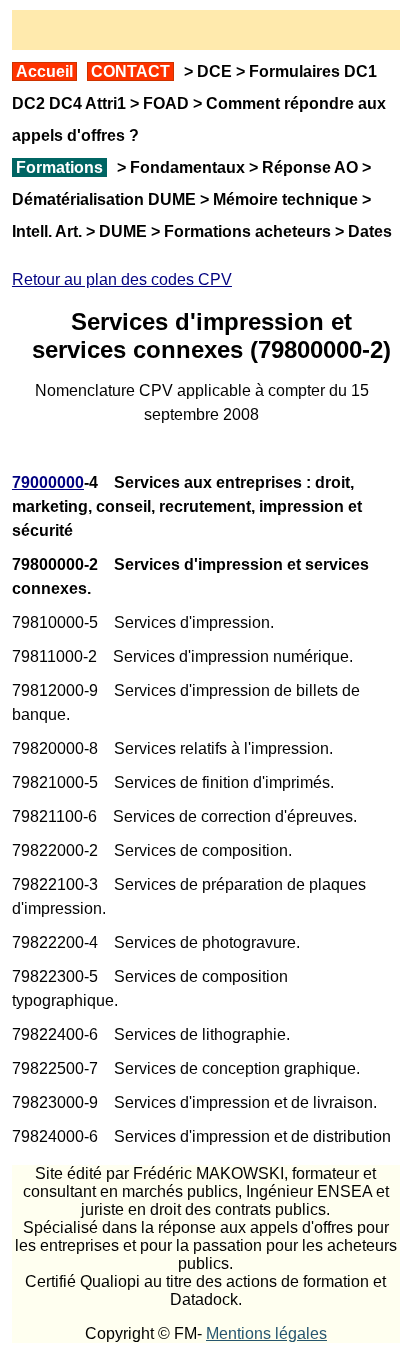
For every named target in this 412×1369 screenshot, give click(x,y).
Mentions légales (266, 1333)
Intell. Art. (47, 231)
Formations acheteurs (247, 231)
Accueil (44, 71)
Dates (370, 231)
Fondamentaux (185, 167)
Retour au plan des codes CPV (122, 279)
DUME (123, 231)
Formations (59, 167)
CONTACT (130, 71)
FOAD (166, 103)
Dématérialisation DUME (104, 199)
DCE (214, 71)
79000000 (48, 482)
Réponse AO (310, 167)
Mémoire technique (285, 199)
